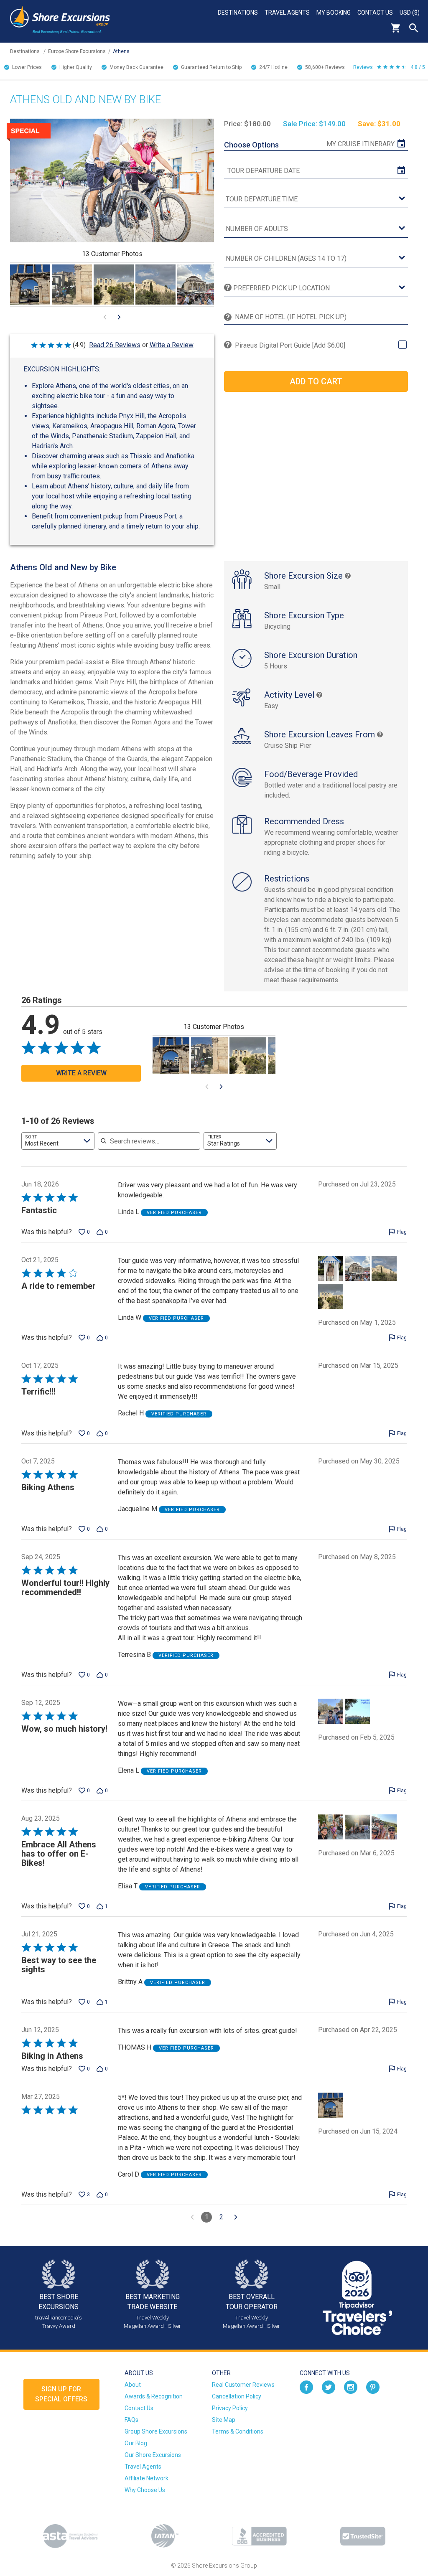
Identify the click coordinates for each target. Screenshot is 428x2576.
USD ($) (410, 13)
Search (414, 28)
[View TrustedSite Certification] (363, 2536)
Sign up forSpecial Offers (61, 2394)
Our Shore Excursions (153, 2455)
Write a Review (172, 345)
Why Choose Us (145, 2490)
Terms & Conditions (238, 2431)
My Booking (334, 13)
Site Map (224, 2420)
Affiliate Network (146, 2478)
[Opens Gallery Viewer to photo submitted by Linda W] (114, 285)
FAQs (131, 2420)
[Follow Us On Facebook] (306, 2386)
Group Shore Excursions (156, 2431)
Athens (121, 51)
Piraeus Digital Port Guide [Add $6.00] (290, 345)
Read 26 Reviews (115, 345)
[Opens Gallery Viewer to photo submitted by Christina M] (72, 285)
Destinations (238, 13)
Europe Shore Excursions (77, 51)
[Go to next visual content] (119, 317)
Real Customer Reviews (243, 2385)
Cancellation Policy (237, 2396)
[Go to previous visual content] (105, 317)
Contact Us (375, 13)
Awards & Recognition (154, 2396)
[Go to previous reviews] (192, 2217)
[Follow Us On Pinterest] (373, 2386)
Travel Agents (287, 13)
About (133, 2385)
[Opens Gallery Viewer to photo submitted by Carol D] (30, 285)
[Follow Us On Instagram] (351, 2386)
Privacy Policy (230, 2408)
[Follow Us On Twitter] (329, 2386)
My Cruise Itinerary (360, 144)
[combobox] (58, 1141)
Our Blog (136, 2443)
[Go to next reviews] (236, 2217)
